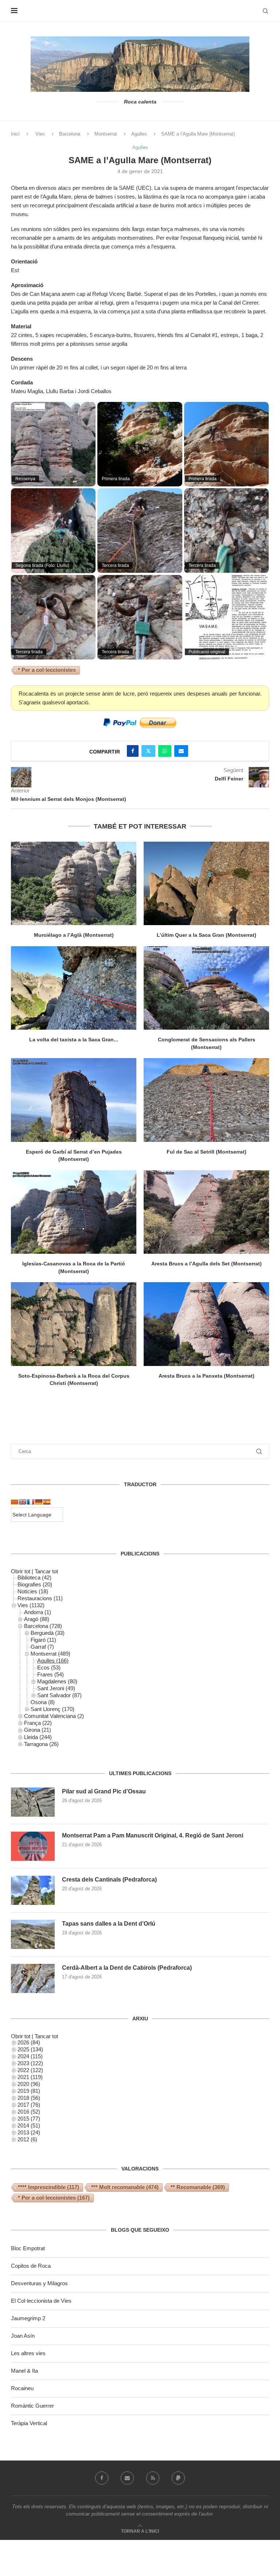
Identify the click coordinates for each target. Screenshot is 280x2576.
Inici (15, 134)
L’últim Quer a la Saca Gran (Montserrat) (207, 935)
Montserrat (106, 134)
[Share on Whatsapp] (165, 751)
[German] (39, 1502)
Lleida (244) (38, 1737)
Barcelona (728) (43, 1626)
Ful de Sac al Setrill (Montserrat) (207, 1152)
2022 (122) (30, 2070)
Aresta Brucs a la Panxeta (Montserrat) (207, 1376)
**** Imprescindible (48, 2187)
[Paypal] (178, 2478)
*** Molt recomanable (125, 2187)
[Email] (127, 2478)
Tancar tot (46, 1571)
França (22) (38, 1723)
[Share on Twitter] (148, 751)
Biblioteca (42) (34, 1577)
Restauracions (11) (40, 1598)
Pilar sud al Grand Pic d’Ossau (104, 1791)
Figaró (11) (43, 1640)
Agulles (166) (53, 1661)
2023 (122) (30, 2063)
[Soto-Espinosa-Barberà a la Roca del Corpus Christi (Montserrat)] (74, 1324)
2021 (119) (30, 2077)
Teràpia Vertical (29, 2423)
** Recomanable (198, 2187)
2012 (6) (27, 2139)
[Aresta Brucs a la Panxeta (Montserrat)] (206, 1324)
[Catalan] (15, 1502)
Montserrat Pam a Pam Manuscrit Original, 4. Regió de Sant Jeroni (153, 1835)
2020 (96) (29, 2084)
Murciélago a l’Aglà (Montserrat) (74, 935)
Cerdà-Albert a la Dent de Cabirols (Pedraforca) (127, 1968)
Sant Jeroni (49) (56, 1688)
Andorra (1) (38, 1612)
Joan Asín (23, 2336)
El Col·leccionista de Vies (41, 2301)
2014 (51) (29, 2125)
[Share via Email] (181, 751)
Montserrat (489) (50, 1654)
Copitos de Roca (31, 2266)
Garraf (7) (42, 1647)
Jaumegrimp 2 (28, 2318)
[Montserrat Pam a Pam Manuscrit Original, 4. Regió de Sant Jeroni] (33, 1846)
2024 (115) (30, 2056)
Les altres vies (28, 2353)
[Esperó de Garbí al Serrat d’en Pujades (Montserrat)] (74, 1100)
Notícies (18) (33, 1591)
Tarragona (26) (41, 1744)
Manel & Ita (24, 2371)
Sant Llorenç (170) (52, 1709)
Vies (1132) (31, 1605)
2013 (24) (29, 2132)
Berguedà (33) (48, 1633)
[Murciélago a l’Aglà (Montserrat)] (74, 883)
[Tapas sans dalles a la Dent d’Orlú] (33, 1934)
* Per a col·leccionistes (47, 670)
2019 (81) (29, 2091)
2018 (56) (29, 2098)
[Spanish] (47, 1502)
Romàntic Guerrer (32, 2406)
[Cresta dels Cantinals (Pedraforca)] (33, 1890)
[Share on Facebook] (133, 751)
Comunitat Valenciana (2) (54, 1716)
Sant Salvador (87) (59, 1695)
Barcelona (70, 134)
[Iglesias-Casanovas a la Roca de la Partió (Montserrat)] (74, 1212)
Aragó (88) (37, 1619)
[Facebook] (102, 2478)
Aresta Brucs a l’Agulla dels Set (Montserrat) (207, 1264)
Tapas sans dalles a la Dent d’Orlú (109, 1924)
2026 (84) (29, 2042)
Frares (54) (50, 1674)
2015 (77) (29, 2119)
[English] (23, 1502)
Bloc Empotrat (28, 2248)
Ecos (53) (49, 1667)
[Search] (265, 11)
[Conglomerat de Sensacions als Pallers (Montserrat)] (206, 988)
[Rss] (153, 2478)
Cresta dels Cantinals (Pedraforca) (109, 1880)
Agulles (139, 134)
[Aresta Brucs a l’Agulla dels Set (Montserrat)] (206, 1212)
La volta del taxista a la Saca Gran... (74, 1040)
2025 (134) (30, 2049)
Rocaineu (22, 2388)
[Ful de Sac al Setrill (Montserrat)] (206, 1100)
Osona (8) (43, 1702)
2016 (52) (29, 2112)
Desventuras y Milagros (39, 2283)
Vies (40, 134)
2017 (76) (29, 2105)
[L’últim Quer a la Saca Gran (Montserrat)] (206, 883)
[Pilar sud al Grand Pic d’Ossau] (33, 1802)
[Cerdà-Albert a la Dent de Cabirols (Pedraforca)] (33, 1978)
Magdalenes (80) (57, 1681)
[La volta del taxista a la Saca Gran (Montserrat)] (74, 988)
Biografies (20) (35, 1584)
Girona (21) (38, 1730)
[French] (31, 1502)
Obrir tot (21, 1571)
